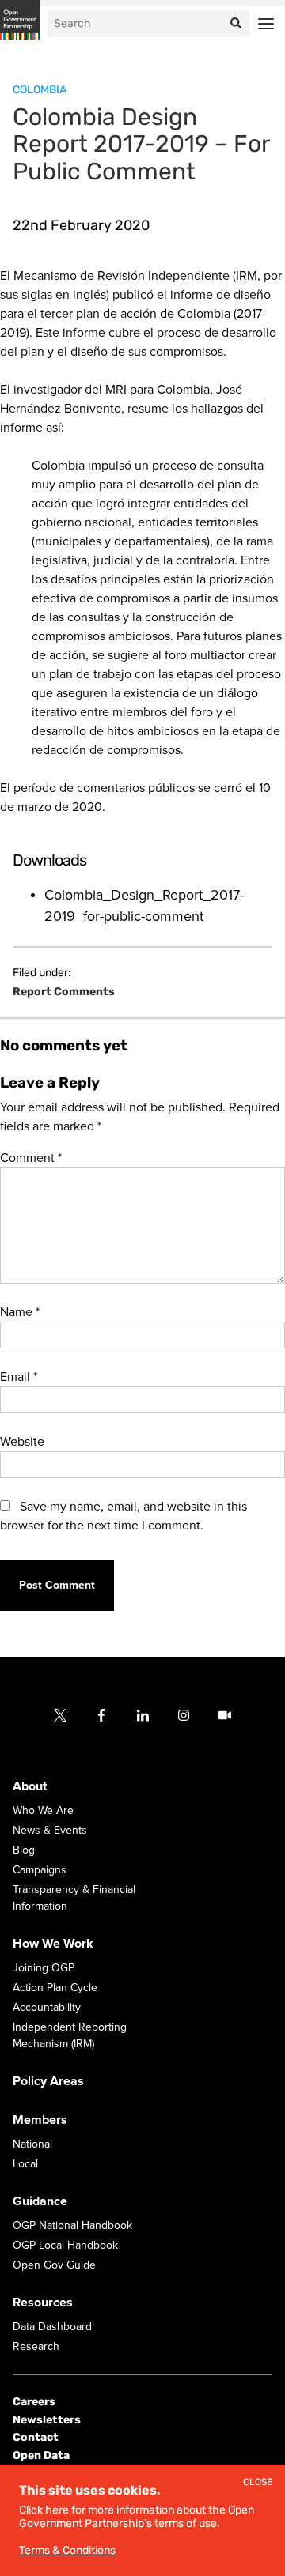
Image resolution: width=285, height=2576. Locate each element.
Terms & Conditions (67, 2550)
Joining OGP (44, 1969)
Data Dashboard (52, 2327)
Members (40, 2121)
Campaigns (40, 1871)
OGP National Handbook (72, 2226)
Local (25, 2165)
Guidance (40, 2202)
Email (19, 1377)
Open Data (41, 2455)
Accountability (47, 2008)
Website (22, 1442)
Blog (24, 1851)
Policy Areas (48, 2082)
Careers (34, 2403)
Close (258, 2482)
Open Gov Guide (54, 2266)
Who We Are (43, 1811)
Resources (43, 2303)
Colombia (40, 90)
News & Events (50, 1831)
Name (20, 1312)
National (32, 2145)
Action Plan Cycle (55, 1988)
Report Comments (64, 992)
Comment (31, 1158)
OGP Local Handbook (65, 2246)
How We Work (53, 1944)
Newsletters (47, 2420)
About (30, 1787)
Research (36, 2347)
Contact (36, 2437)
